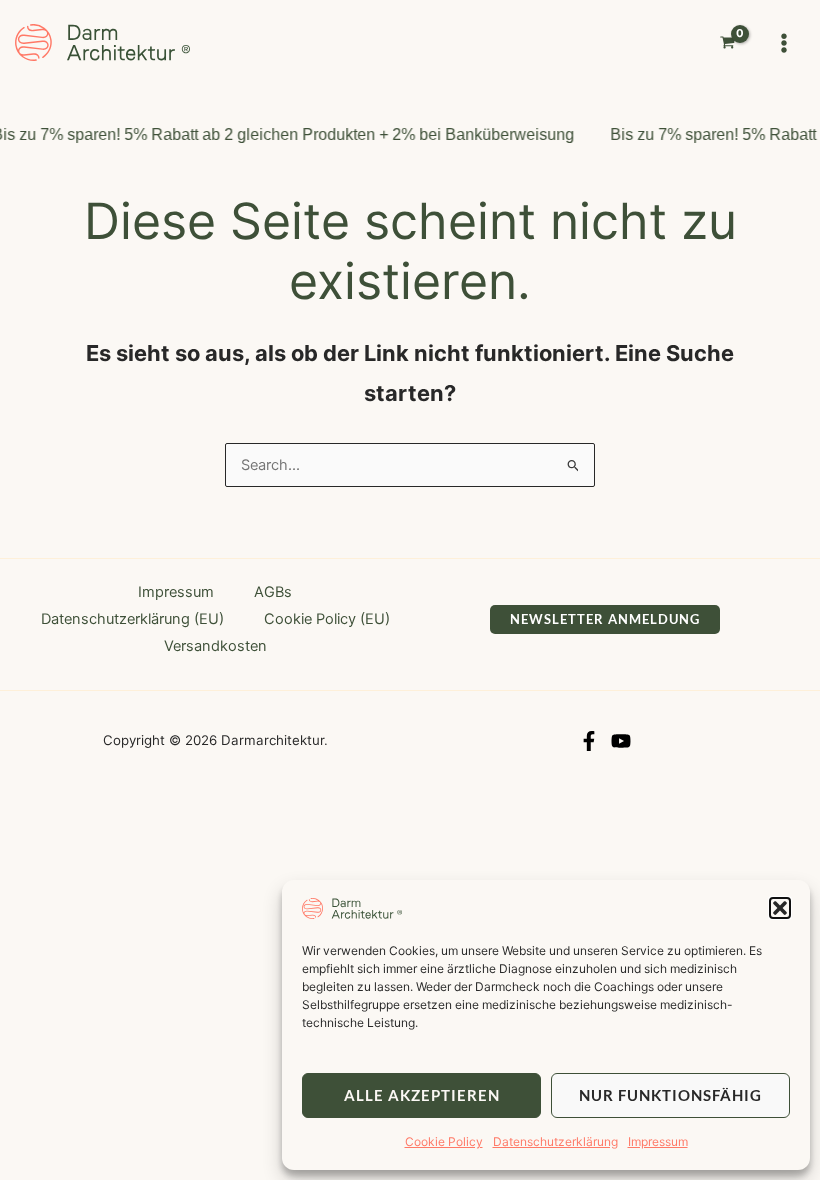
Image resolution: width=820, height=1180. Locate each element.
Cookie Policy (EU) (327, 619)
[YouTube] (621, 741)
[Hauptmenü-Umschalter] (784, 42)
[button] (780, 908)
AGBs (273, 592)
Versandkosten (215, 646)
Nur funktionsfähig (670, 1095)
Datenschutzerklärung (555, 1141)
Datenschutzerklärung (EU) (132, 619)
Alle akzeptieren (422, 1095)
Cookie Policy (444, 1141)
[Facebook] (589, 741)
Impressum (658, 1141)
